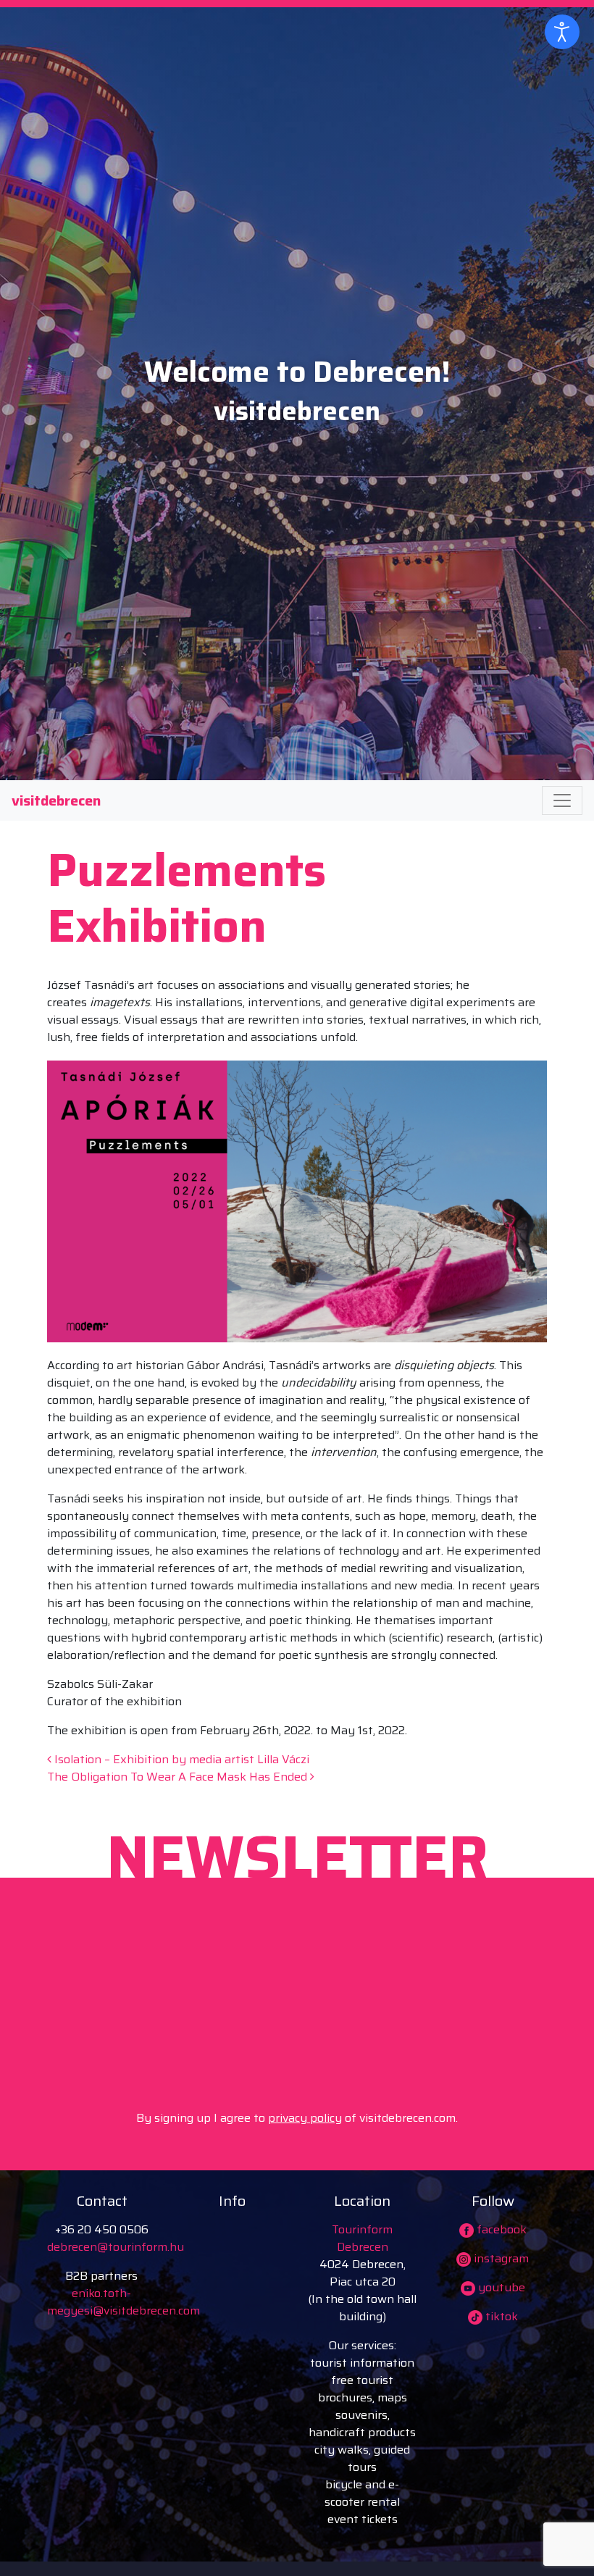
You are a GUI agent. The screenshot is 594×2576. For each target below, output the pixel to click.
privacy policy (305, 2118)
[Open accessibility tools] (562, 32)
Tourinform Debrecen (362, 2238)
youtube (500, 2287)
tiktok (500, 2316)
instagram (500, 2258)
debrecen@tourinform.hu (116, 2247)
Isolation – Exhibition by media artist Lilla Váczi (180, 1759)
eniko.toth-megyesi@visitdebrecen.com (124, 2302)
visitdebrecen (56, 800)
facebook (500, 2229)
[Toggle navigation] (562, 800)
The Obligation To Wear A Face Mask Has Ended (179, 1777)
